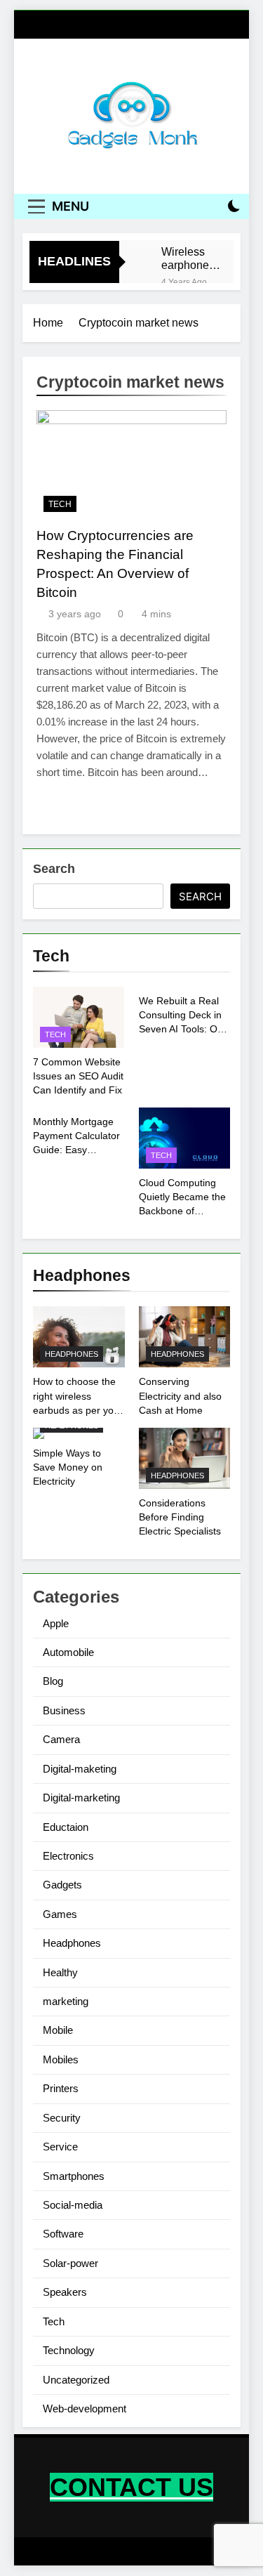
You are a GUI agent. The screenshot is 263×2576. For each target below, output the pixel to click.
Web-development (85, 2409)
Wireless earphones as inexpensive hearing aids (191, 258)
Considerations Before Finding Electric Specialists (180, 1517)
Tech (60, 504)
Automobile (68, 1652)
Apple (56, 1623)
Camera (61, 1739)
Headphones (72, 1354)
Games (60, 1914)
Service (60, 2147)
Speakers (65, 2292)
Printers (61, 2088)
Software (63, 2234)
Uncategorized (76, 2380)
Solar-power (70, 2263)
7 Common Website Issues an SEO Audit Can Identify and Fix (78, 1076)
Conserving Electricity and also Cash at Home (180, 1395)
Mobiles (61, 2059)
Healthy (60, 1972)
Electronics (68, 1856)
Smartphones (74, 2176)
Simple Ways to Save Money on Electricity (68, 1467)
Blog (53, 1681)
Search (54, 869)
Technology (69, 2350)
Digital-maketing (80, 1769)
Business (64, 1710)
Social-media (73, 2205)
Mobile (58, 2030)
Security (62, 2118)
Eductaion (66, 1827)
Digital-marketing (81, 1798)
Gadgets (62, 1885)
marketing (66, 2001)
